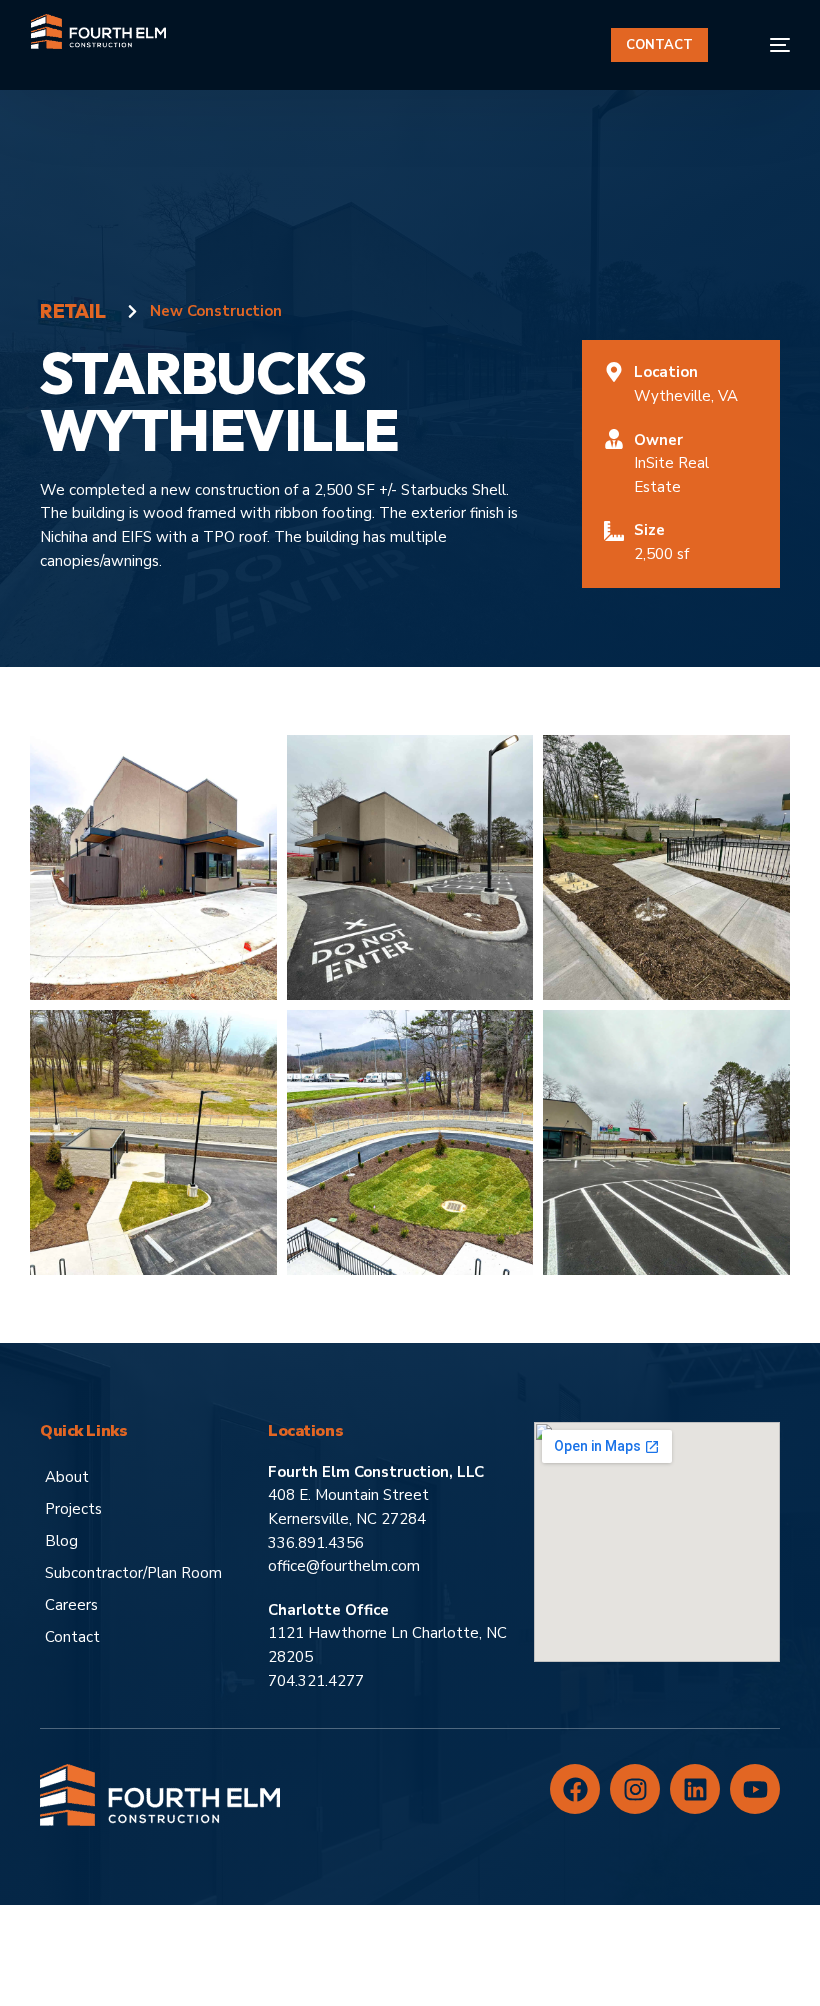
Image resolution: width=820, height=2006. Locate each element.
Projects (73, 1509)
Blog (61, 1541)
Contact (72, 1637)
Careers (71, 1605)
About (67, 1477)
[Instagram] (635, 1789)
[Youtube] (755, 1789)
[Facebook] (575, 1789)
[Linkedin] (695, 1789)
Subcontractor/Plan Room (133, 1573)
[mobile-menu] (766, 45)
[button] (153, 866)
